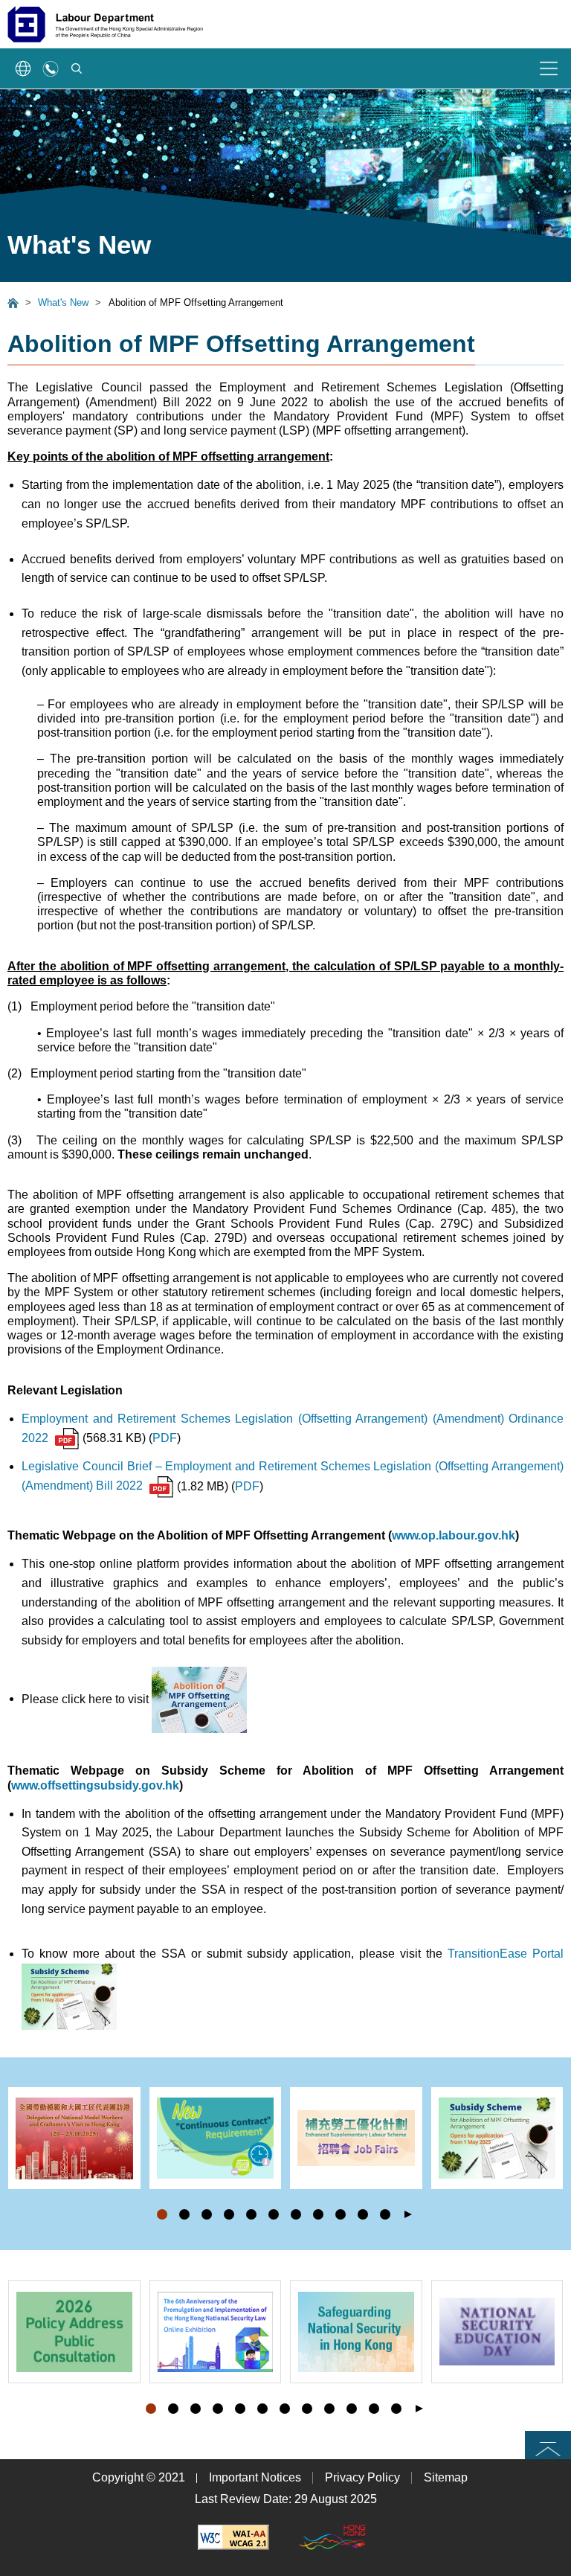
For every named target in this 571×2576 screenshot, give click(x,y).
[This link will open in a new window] (233, 2537)
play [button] (408, 2215)
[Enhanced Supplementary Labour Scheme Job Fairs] (356, 2138)
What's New (63, 302)
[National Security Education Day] (497, 2332)
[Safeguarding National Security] (356, 2332)
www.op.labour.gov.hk (454, 1535)
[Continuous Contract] (216, 2138)
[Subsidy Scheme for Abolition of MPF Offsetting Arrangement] (497, 2138)
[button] (162, 2214)
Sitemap (446, 2477)
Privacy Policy (362, 2477)
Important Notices (255, 2477)
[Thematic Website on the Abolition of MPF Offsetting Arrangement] (199, 1698)
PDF (165, 1438)
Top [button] (548, 2445)
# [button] (551, 2160)
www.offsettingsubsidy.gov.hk (95, 1785)
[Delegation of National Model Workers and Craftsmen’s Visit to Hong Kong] (74, 2138)
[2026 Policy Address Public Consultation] (74, 2332)
